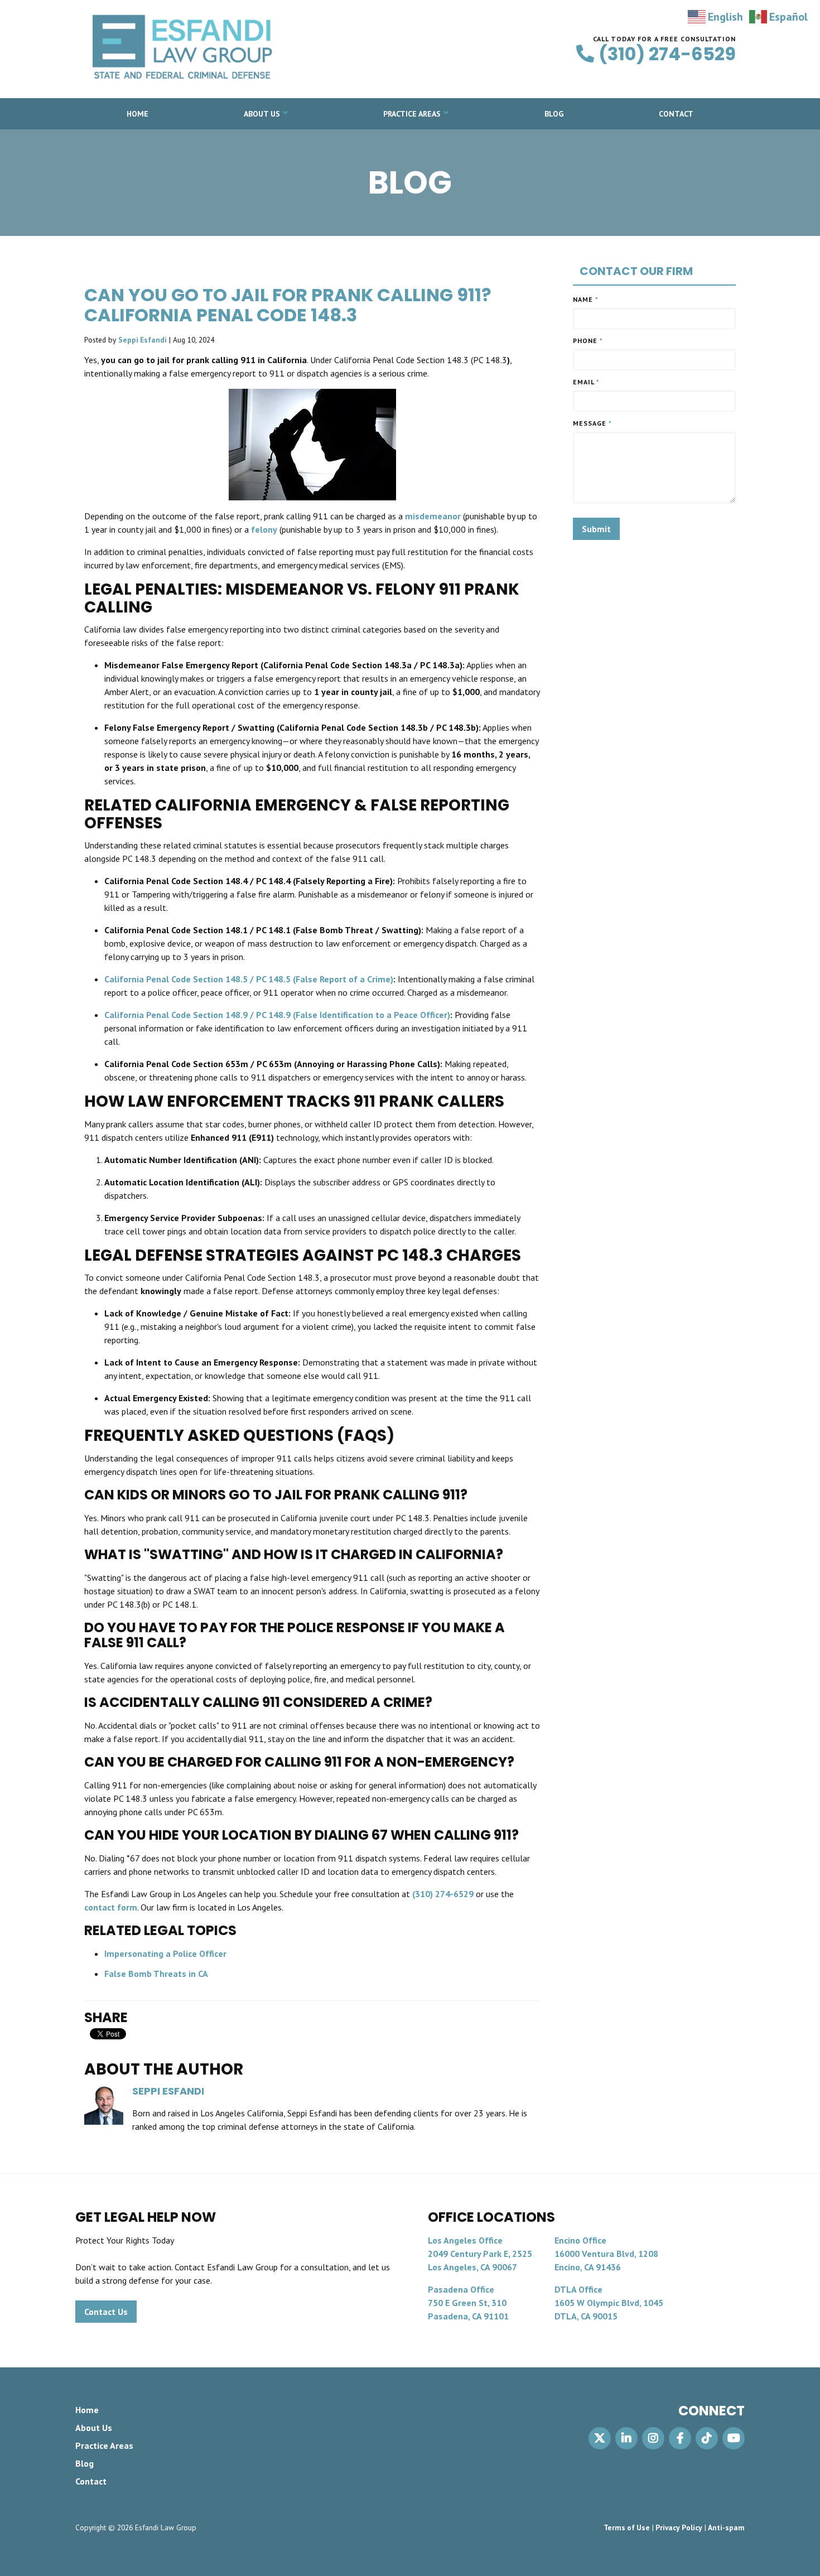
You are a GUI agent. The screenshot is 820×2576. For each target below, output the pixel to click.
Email (586, 382)
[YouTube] (734, 2438)
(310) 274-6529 (667, 54)
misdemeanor (433, 516)
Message (592, 423)
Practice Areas (412, 114)
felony (264, 529)
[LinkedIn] (626, 2438)
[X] (600, 2438)
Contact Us (106, 2312)
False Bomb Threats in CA (156, 1974)
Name (586, 299)
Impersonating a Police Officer (165, 1953)
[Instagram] (653, 2438)
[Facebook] (680, 2438)
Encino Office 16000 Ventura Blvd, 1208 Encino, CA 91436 (606, 2254)
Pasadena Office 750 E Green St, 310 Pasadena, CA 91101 (468, 2303)
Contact (676, 114)
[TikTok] (707, 2438)
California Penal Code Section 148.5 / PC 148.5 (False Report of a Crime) (249, 979)
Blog (554, 114)
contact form (111, 1907)
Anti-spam (726, 2527)
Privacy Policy (679, 2527)
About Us (262, 114)
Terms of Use (627, 2527)
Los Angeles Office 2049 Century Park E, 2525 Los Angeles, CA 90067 (480, 2254)
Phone (588, 341)
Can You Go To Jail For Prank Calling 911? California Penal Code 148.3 (288, 305)
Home (138, 114)
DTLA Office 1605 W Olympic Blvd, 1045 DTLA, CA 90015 (609, 2303)
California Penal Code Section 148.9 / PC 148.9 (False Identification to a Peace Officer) (277, 1015)
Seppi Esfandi (143, 340)
